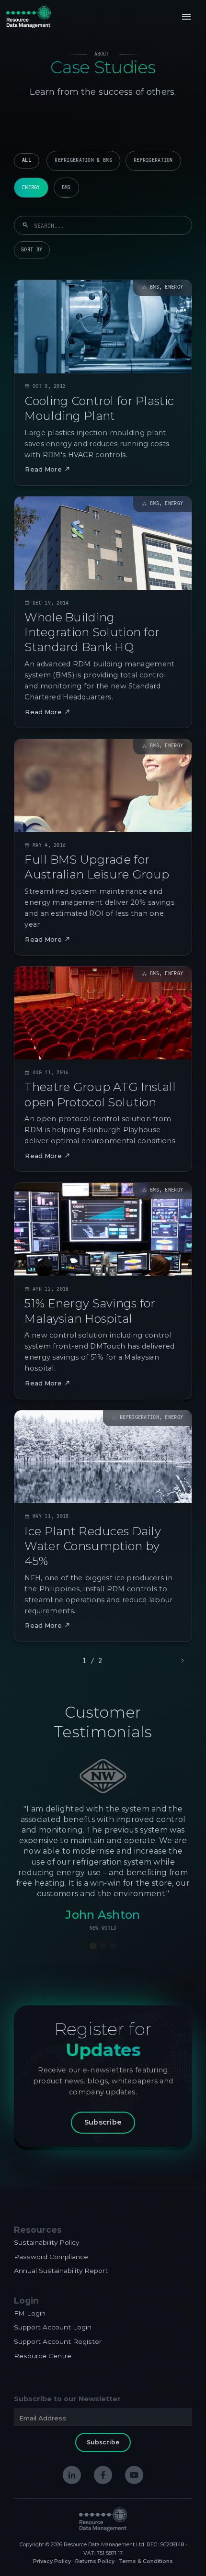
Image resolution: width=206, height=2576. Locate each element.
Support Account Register (58, 2341)
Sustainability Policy (46, 2242)
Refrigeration (153, 160)
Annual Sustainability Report (61, 2271)
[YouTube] (134, 2475)
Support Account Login (53, 2327)
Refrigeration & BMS (83, 160)
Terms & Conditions (146, 2561)
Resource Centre (43, 2356)
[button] (186, 17)
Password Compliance (51, 2257)
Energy (31, 187)
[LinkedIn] (72, 2475)
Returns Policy (95, 2561)
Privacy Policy (52, 2561)
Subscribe (103, 2122)
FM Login (30, 2313)
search (25, 225)
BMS (66, 187)
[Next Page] (182, 1661)
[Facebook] (103, 2475)
